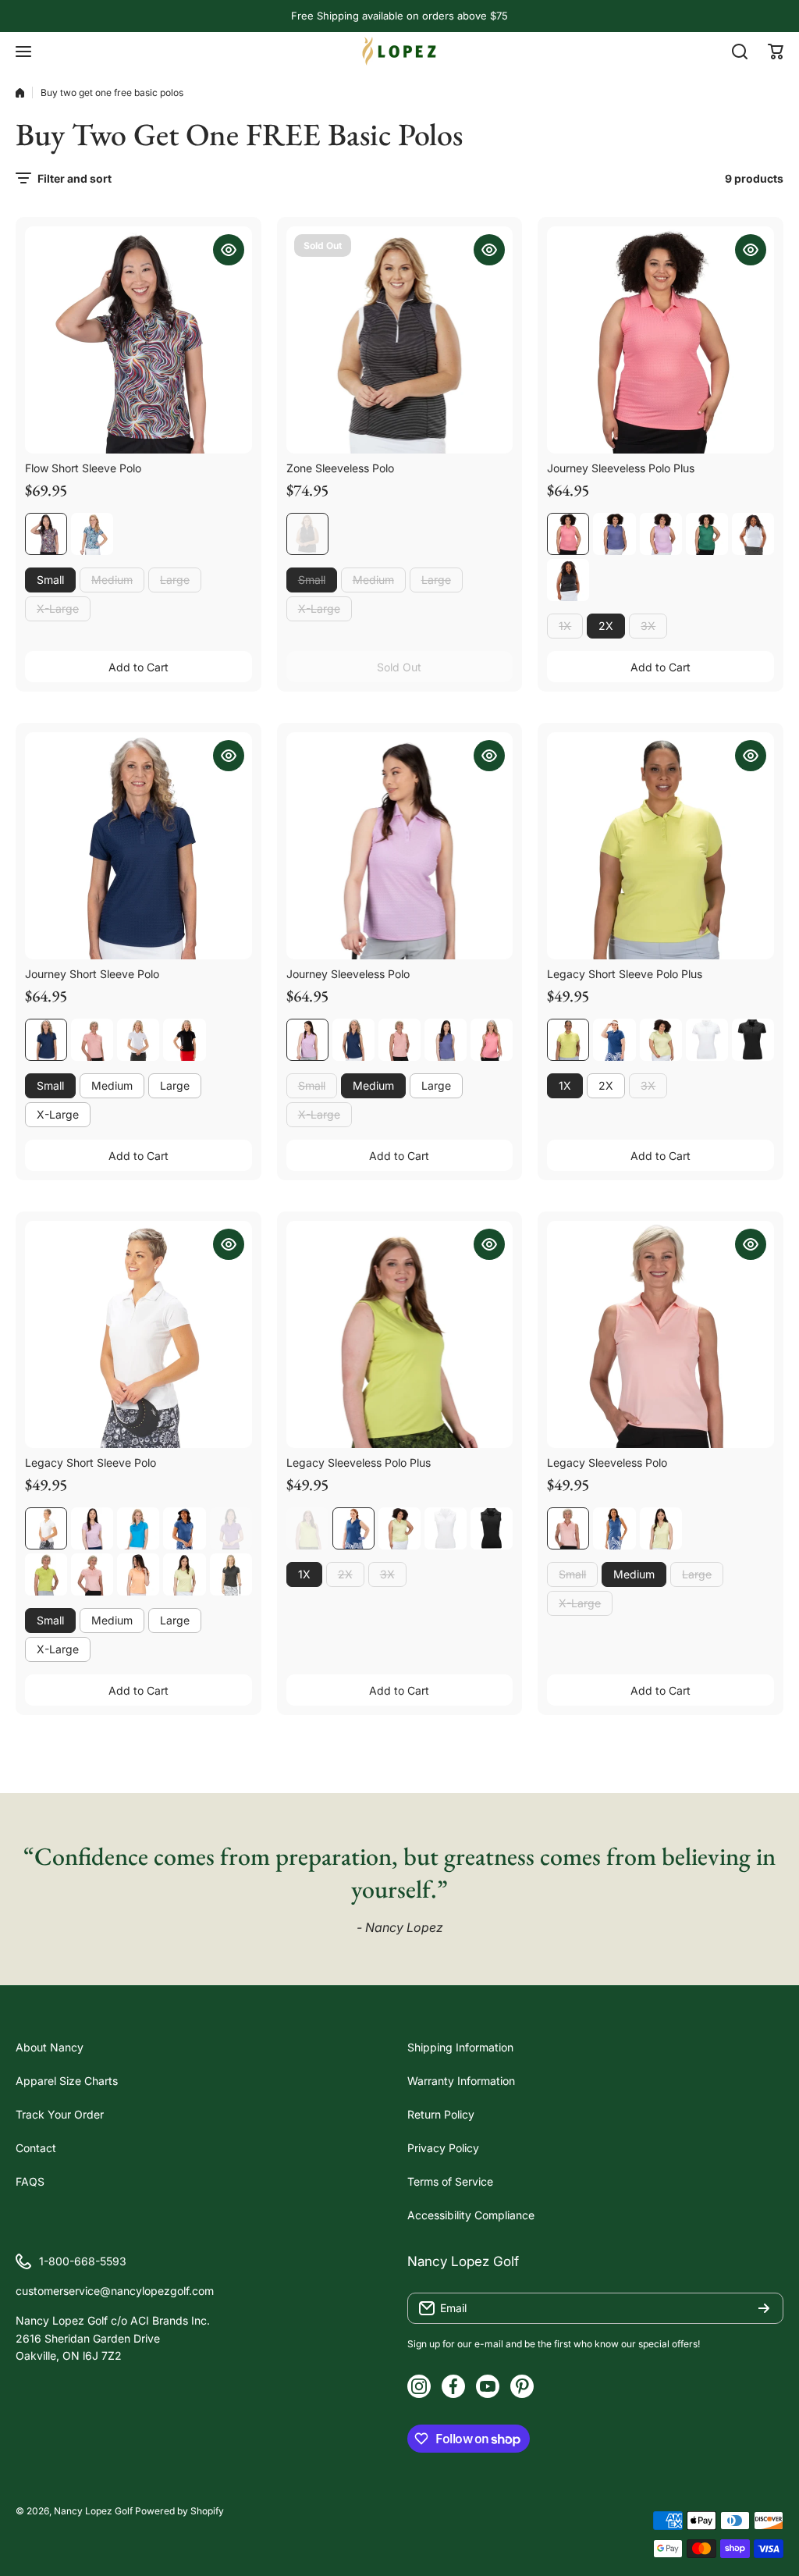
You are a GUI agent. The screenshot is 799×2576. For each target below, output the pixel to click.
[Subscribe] (764, 2308)
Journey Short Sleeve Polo (92, 974)
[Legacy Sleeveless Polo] (661, 1334)
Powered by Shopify (179, 2511)
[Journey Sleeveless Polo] (400, 846)
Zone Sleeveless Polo (340, 468)
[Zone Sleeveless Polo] (400, 340)
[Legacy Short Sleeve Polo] (138, 1334)
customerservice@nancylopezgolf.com (115, 2291)
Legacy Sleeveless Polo (607, 1462)
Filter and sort (75, 178)
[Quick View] (229, 250)
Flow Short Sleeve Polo (83, 468)
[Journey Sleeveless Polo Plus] (661, 340)
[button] (776, 52)
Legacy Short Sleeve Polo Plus (625, 974)
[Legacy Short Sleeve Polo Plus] (661, 846)
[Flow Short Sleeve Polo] (138, 340)
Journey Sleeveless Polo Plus (621, 468)
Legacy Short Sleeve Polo (91, 1462)
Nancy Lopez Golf (93, 2511)
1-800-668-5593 (83, 2261)
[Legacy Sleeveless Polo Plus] (400, 1334)
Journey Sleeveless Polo (348, 974)
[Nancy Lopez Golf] (399, 51)
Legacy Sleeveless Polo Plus (359, 1462)
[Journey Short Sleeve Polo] (138, 846)
